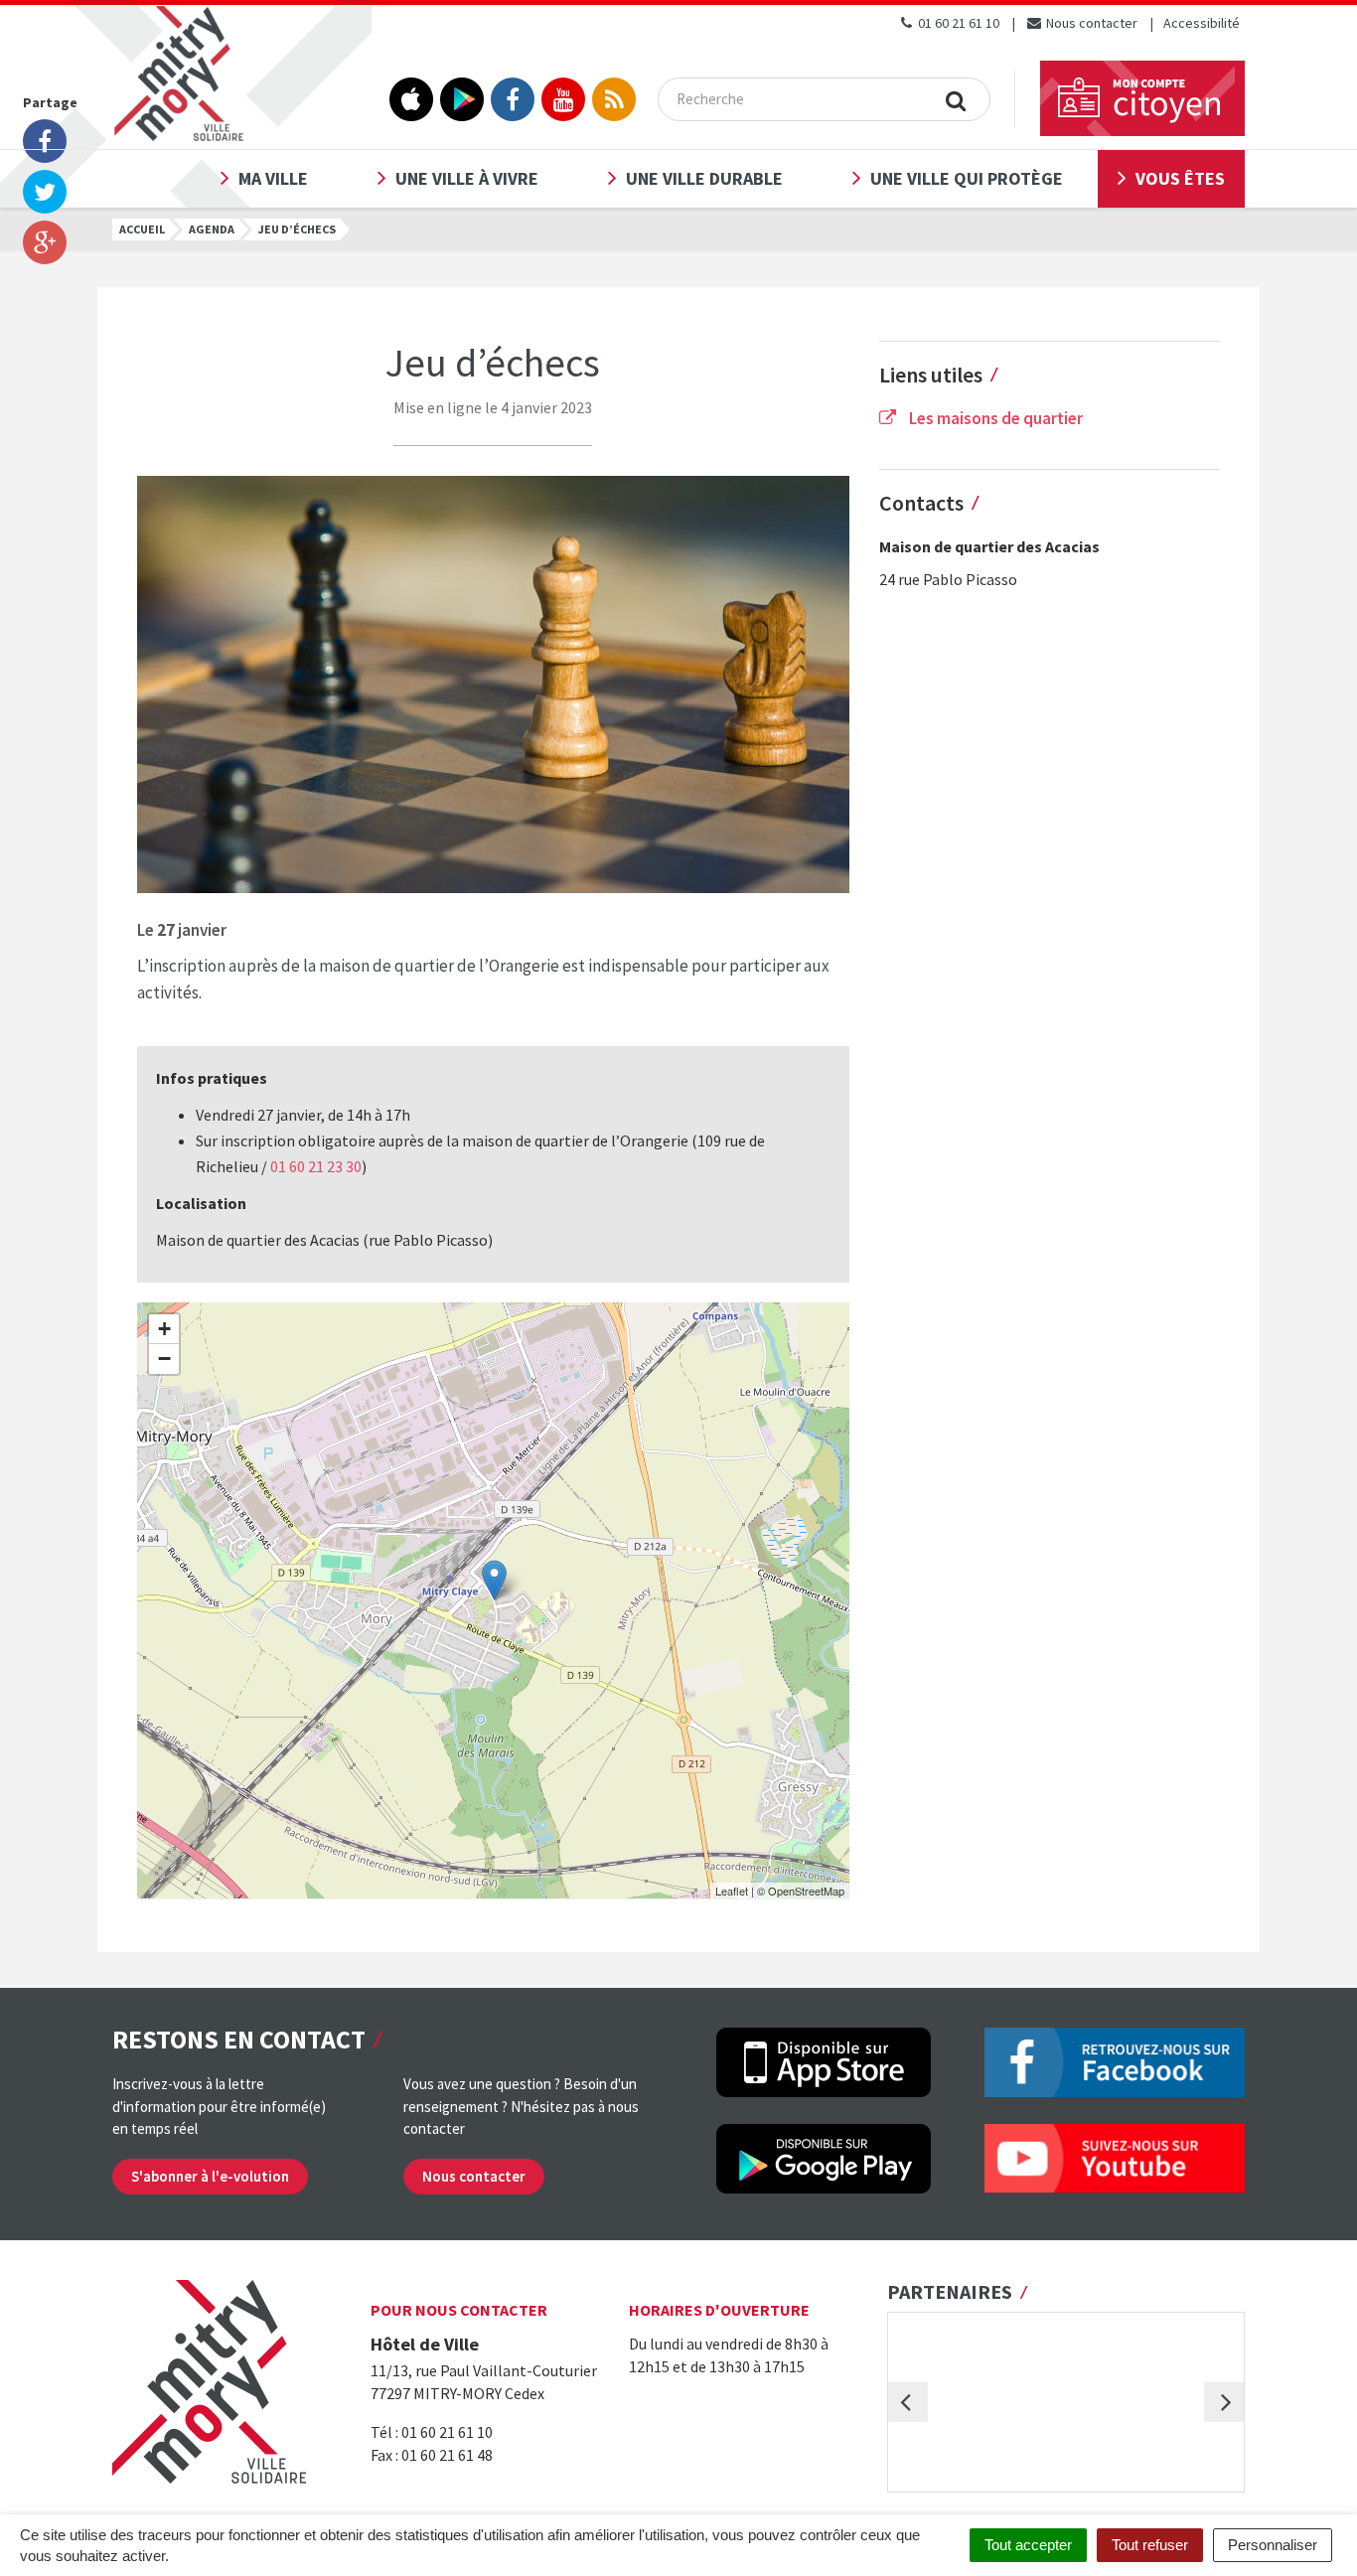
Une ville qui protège (967, 178)
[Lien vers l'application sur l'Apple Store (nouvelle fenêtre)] (411, 99)
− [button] (164, 1359)
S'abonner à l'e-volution (210, 2176)
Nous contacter (1090, 23)
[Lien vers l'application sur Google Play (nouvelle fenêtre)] (462, 99)
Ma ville (273, 178)
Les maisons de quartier (994, 418)
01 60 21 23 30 (316, 1166)
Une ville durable (704, 178)
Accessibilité (1202, 23)
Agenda (212, 229)
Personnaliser (1273, 2545)
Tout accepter (1028, 2545)
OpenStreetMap (806, 1891)
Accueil (142, 229)
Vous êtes (1180, 178)
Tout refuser (1150, 2545)
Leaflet (732, 1891)
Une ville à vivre (467, 178)
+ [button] (164, 1329)
